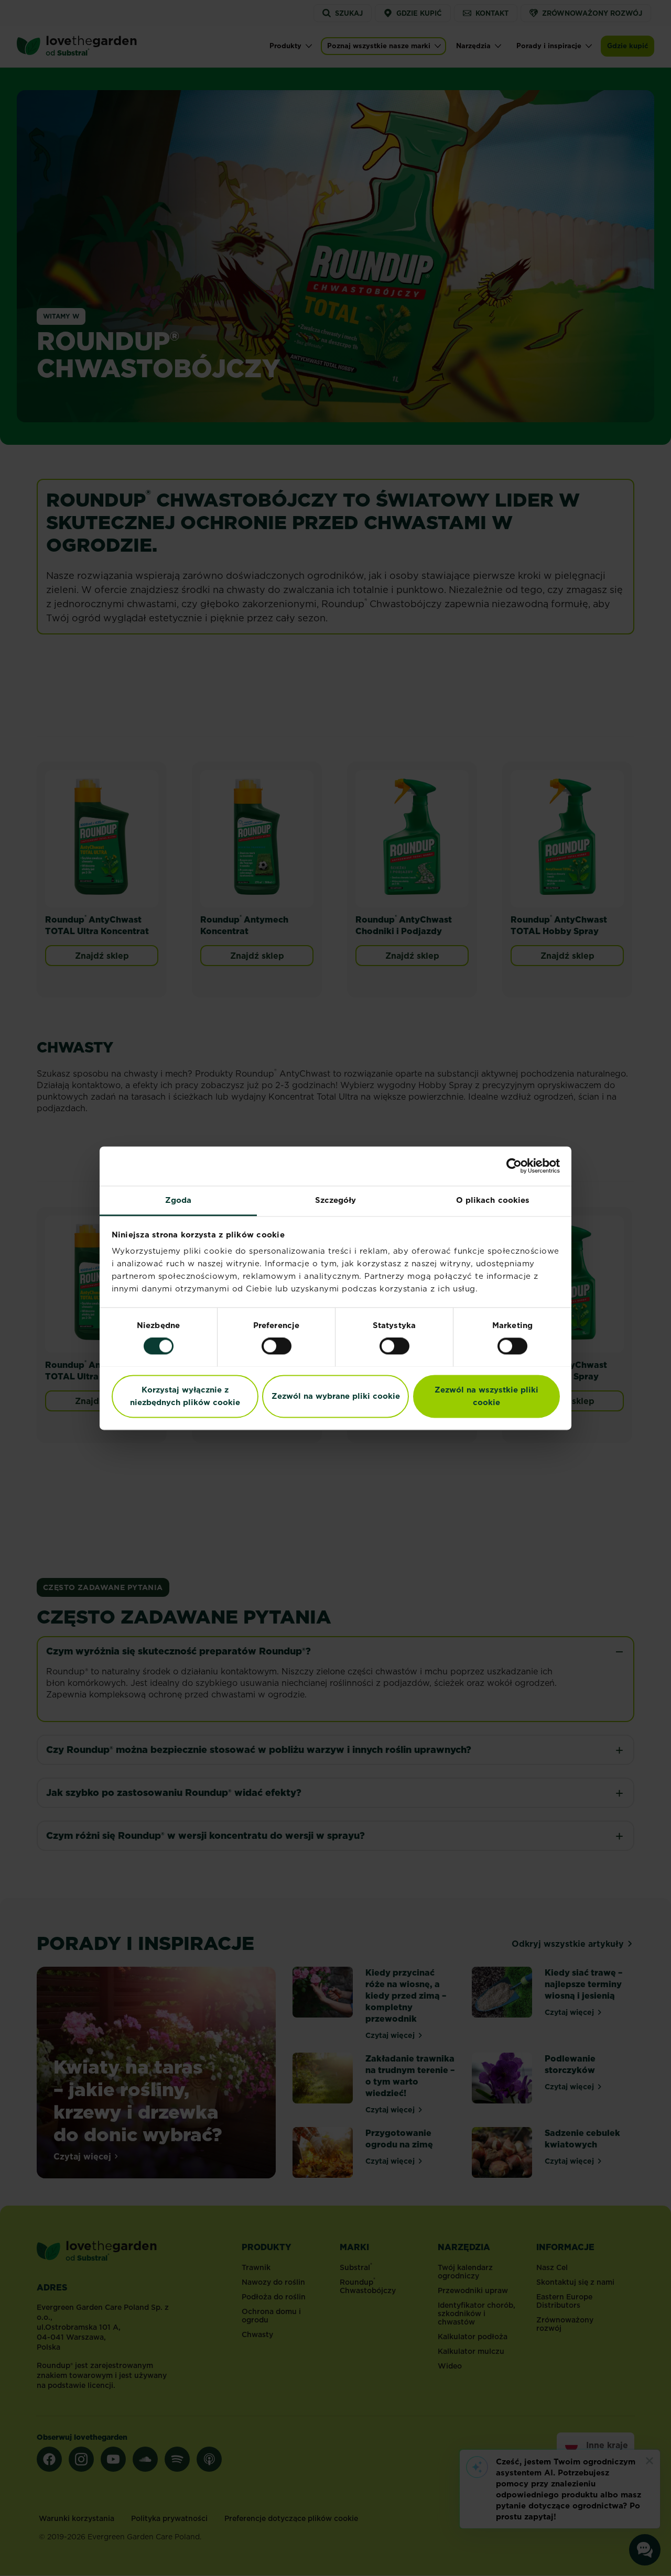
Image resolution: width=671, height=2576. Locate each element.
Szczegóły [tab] (336, 1200)
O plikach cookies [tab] (493, 1200)
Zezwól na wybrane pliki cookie (336, 1396)
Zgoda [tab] (178, 1200)
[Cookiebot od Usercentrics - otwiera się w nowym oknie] (514, 1166)
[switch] (277, 1346)
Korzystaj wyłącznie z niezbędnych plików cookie (185, 1396)
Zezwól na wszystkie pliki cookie (486, 1396)
